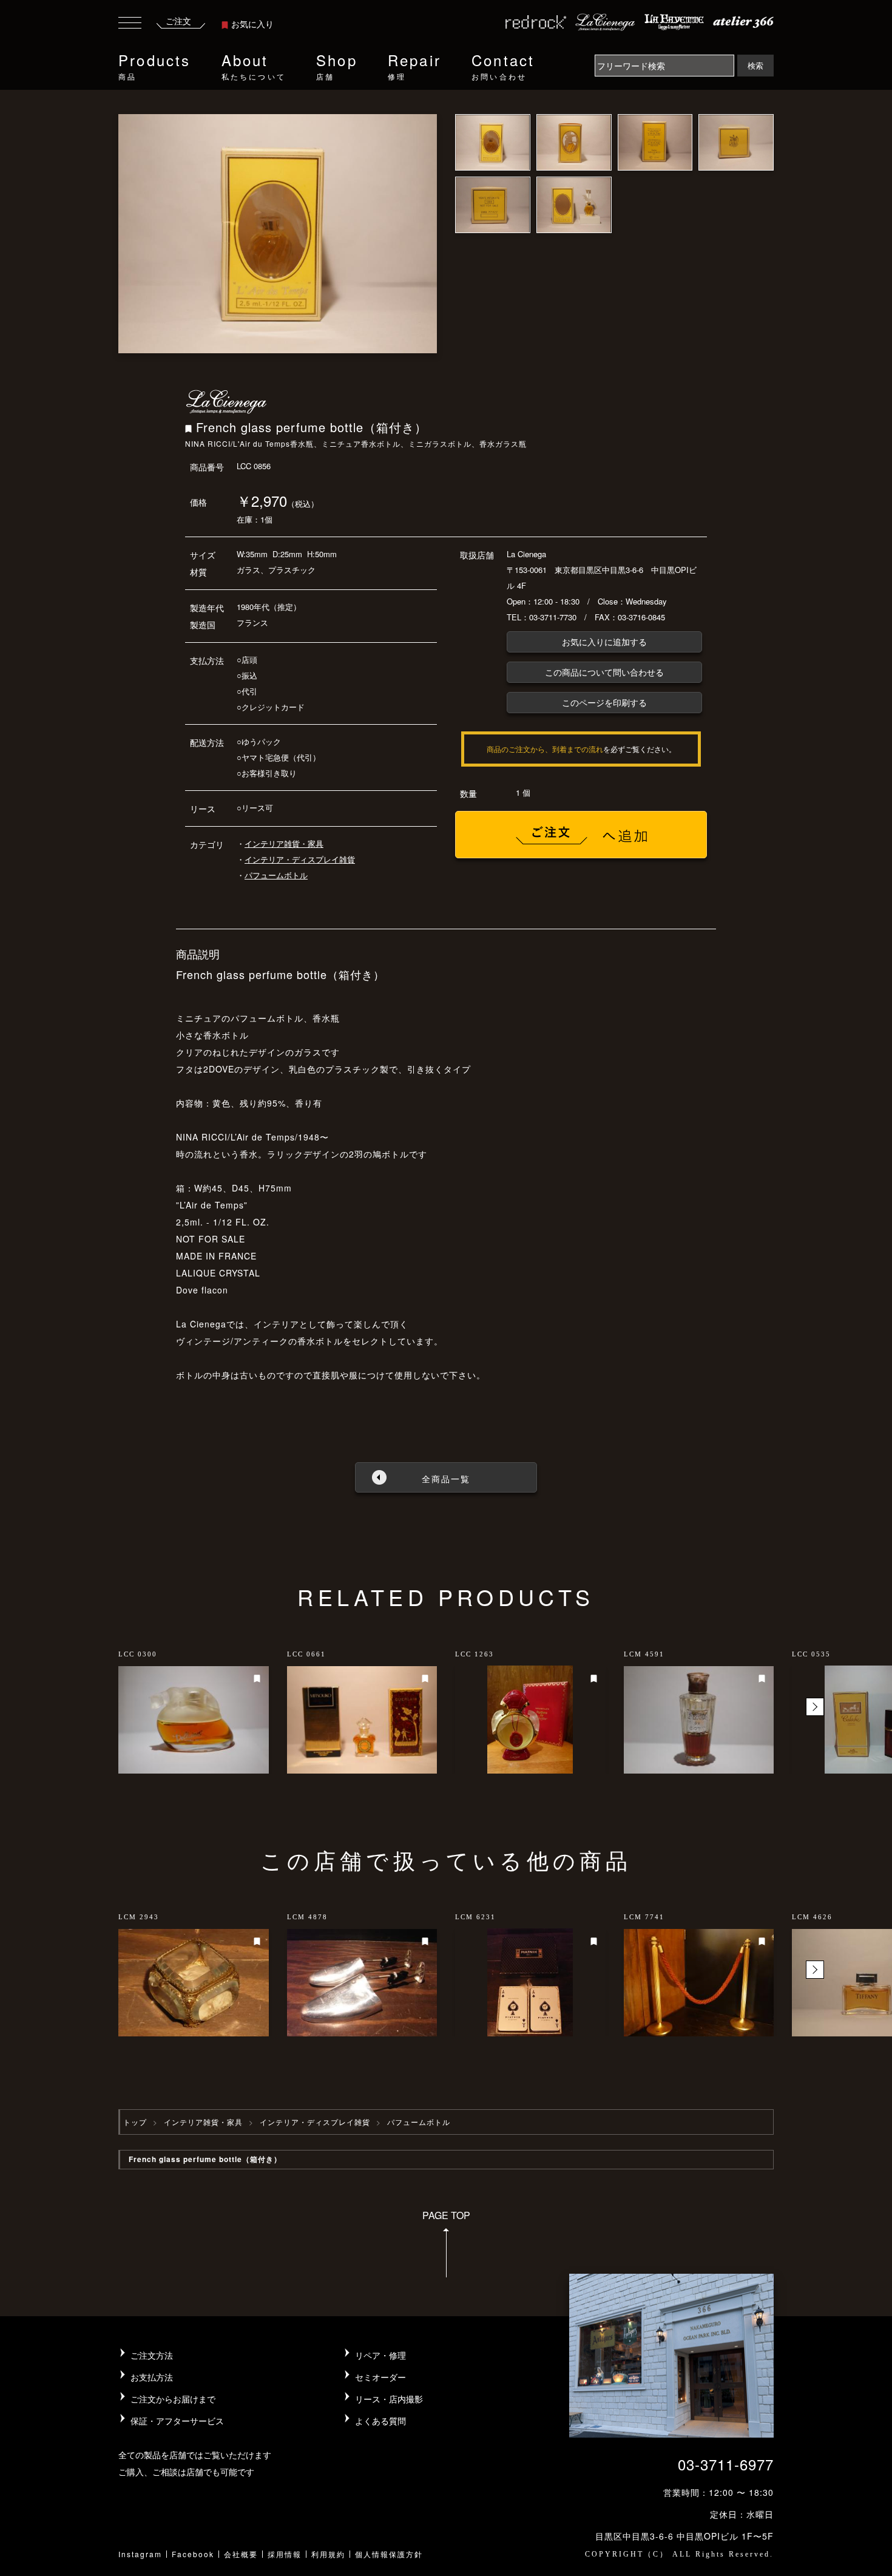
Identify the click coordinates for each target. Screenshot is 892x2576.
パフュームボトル (276, 875)
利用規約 (328, 2554)
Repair (414, 65)
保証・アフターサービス (177, 2421)
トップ (135, 2122)
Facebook (193, 2554)
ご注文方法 (152, 2355)
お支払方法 (152, 2377)
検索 (755, 65)
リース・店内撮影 (389, 2399)
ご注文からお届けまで (173, 2399)
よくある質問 (380, 2421)
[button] (815, 1707)
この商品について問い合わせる (604, 672)
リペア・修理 (380, 2355)
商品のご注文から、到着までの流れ (545, 749)
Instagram (140, 2554)
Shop (337, 65)
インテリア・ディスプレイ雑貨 (300, 859)
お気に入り (252, 24)
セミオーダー (380, 2377)
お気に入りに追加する (604, 642)
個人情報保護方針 (389, 2554)
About (254, 65)
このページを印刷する (604, 702)
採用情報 (285, 2554)
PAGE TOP (446, 2215)
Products (155, 65)
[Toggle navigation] (130, 25)
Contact (503, 65)
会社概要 (241, 2554)
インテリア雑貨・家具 (284, 843)
